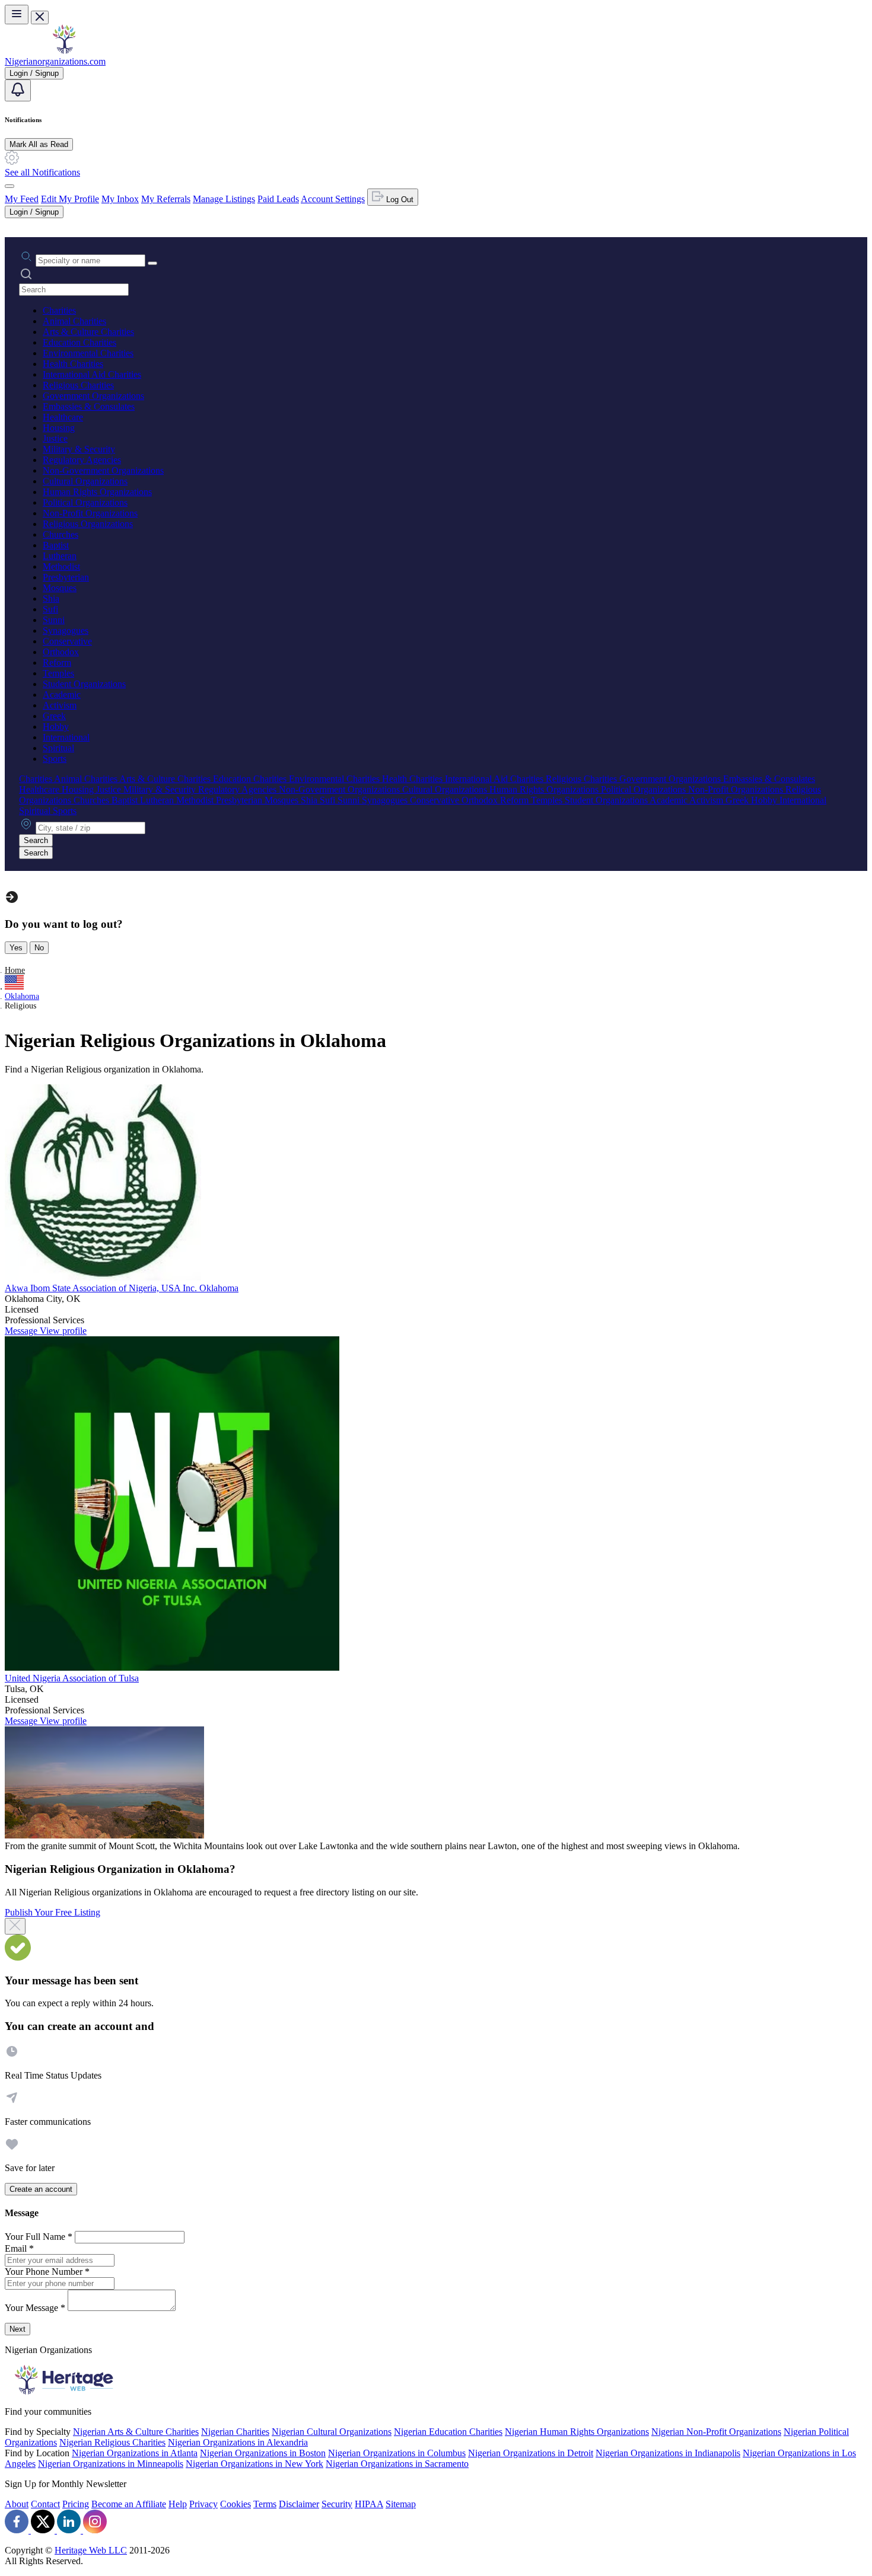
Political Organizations (85, 502)
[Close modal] (15, 1926)
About (17, 2504)
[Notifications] (18, 90)
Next (17, 2329)
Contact (45, 2504)
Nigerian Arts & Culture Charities (136, 2432)
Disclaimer (299, 2504)
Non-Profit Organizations (90, 513)
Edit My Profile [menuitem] (70, 199)
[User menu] (9, 186)
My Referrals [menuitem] (166, 199)
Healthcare (63, 417)
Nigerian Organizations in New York (254, 2464)
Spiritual (58, 748)
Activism (60, 705)
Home (15, 970)
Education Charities (79, 342)
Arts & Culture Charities (88, 332)
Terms (265, 2504)
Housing (59, 428)
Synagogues (66, 631)
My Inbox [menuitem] (120, 199)
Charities (59, 310)
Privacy (203, 2504)
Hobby (56, 727)
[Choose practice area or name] (152, 263)
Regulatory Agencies (82, 460)
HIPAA (369, 2504)
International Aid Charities (92, 374)
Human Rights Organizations (97, 492)
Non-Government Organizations (103, 470)
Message (22, 1331)
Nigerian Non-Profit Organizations (716, 2432)
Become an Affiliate (129, 2504)
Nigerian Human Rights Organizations (577, 2432)
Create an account (41, 2189)
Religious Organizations (88, 524)
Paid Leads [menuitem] (278, 199)
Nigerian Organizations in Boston (263, 2453)
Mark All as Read (39, 144)
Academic (62, 695)
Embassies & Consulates (89, 406)
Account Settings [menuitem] (333, 199)
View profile (63, 1331)
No (39, 948)
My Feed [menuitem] (22, 199)
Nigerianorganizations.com (55, 61)
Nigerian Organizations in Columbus (397, 2453)
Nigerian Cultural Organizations (332, 2432)
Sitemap (401, 2504)
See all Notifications (42, 172)
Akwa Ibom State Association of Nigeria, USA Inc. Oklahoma (122, 1288)
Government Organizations (93, 396)
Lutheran (60, 556)
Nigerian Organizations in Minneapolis (111, 2464)
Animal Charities (74, 321)
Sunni (54, 620)
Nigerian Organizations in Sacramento (397, 2464)
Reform (57, 663)
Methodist (61, 566)
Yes (16, 948)
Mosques (60, 588)
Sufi (50, 609)
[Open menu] (17, 15)
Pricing (76, 2504)
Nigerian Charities (235, 2432)
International (66, 737)
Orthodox (61, 652)
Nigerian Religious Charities (112, 2442)
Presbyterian (66, 577)
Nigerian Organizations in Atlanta (135, 2453)
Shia (51, 598)
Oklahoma (22, 996)
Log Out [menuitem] (399, 199)
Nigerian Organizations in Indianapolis (668, 2453)
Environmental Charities (88, 353)
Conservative (67, 641)
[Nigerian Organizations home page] (64, 51)
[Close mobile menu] (40, 17)
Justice (55, 438)
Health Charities (73, 364)
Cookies (235, 2504)
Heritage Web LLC (91, 2550)
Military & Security (79, 449)
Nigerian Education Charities (448, 2432)
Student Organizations (84, 684)
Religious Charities (78, 385)
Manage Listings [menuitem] (224, 199)
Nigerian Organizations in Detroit (531, 2453)
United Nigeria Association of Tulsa (72, 1678)
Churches (61, 534)
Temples (58, 673)
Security (337, 2504)
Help (178, 2504)
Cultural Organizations (85, 481)
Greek (54, 716)
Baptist (56, 545)
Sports (55, 759)
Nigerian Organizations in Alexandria (238, 2442)
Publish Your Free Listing (52, 1912)
